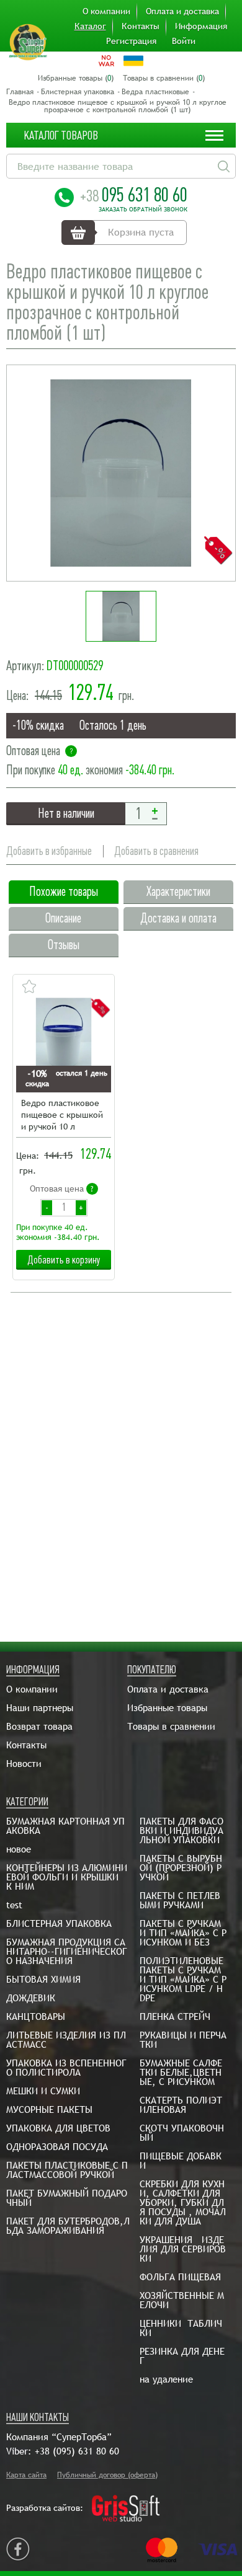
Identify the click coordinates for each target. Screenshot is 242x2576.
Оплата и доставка (182, 11)
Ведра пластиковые (155, 92)
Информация (201, 26)
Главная (20, 92)
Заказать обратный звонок (143, 210)
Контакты (141, 26)
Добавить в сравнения (156, 851)
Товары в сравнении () (164, 78)
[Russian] (106, 61)
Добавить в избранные (49, 851)
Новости (24, 1764)
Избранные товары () (76, 78)
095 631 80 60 (134, 195)
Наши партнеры (40, 1708)
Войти (184, 41)
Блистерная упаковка (78, 92)
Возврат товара (39, 1726)
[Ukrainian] (133, 61)
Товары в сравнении (171, 1726)
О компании (106, 11)
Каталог (90, 26)
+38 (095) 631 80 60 (77, 2451)
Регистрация (131, 41)
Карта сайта (26, 2475)
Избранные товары (167, 1708)
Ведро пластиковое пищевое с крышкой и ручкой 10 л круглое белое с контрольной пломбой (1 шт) (62, 1116)
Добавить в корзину (64, 1260)
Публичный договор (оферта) (107, 2475)
